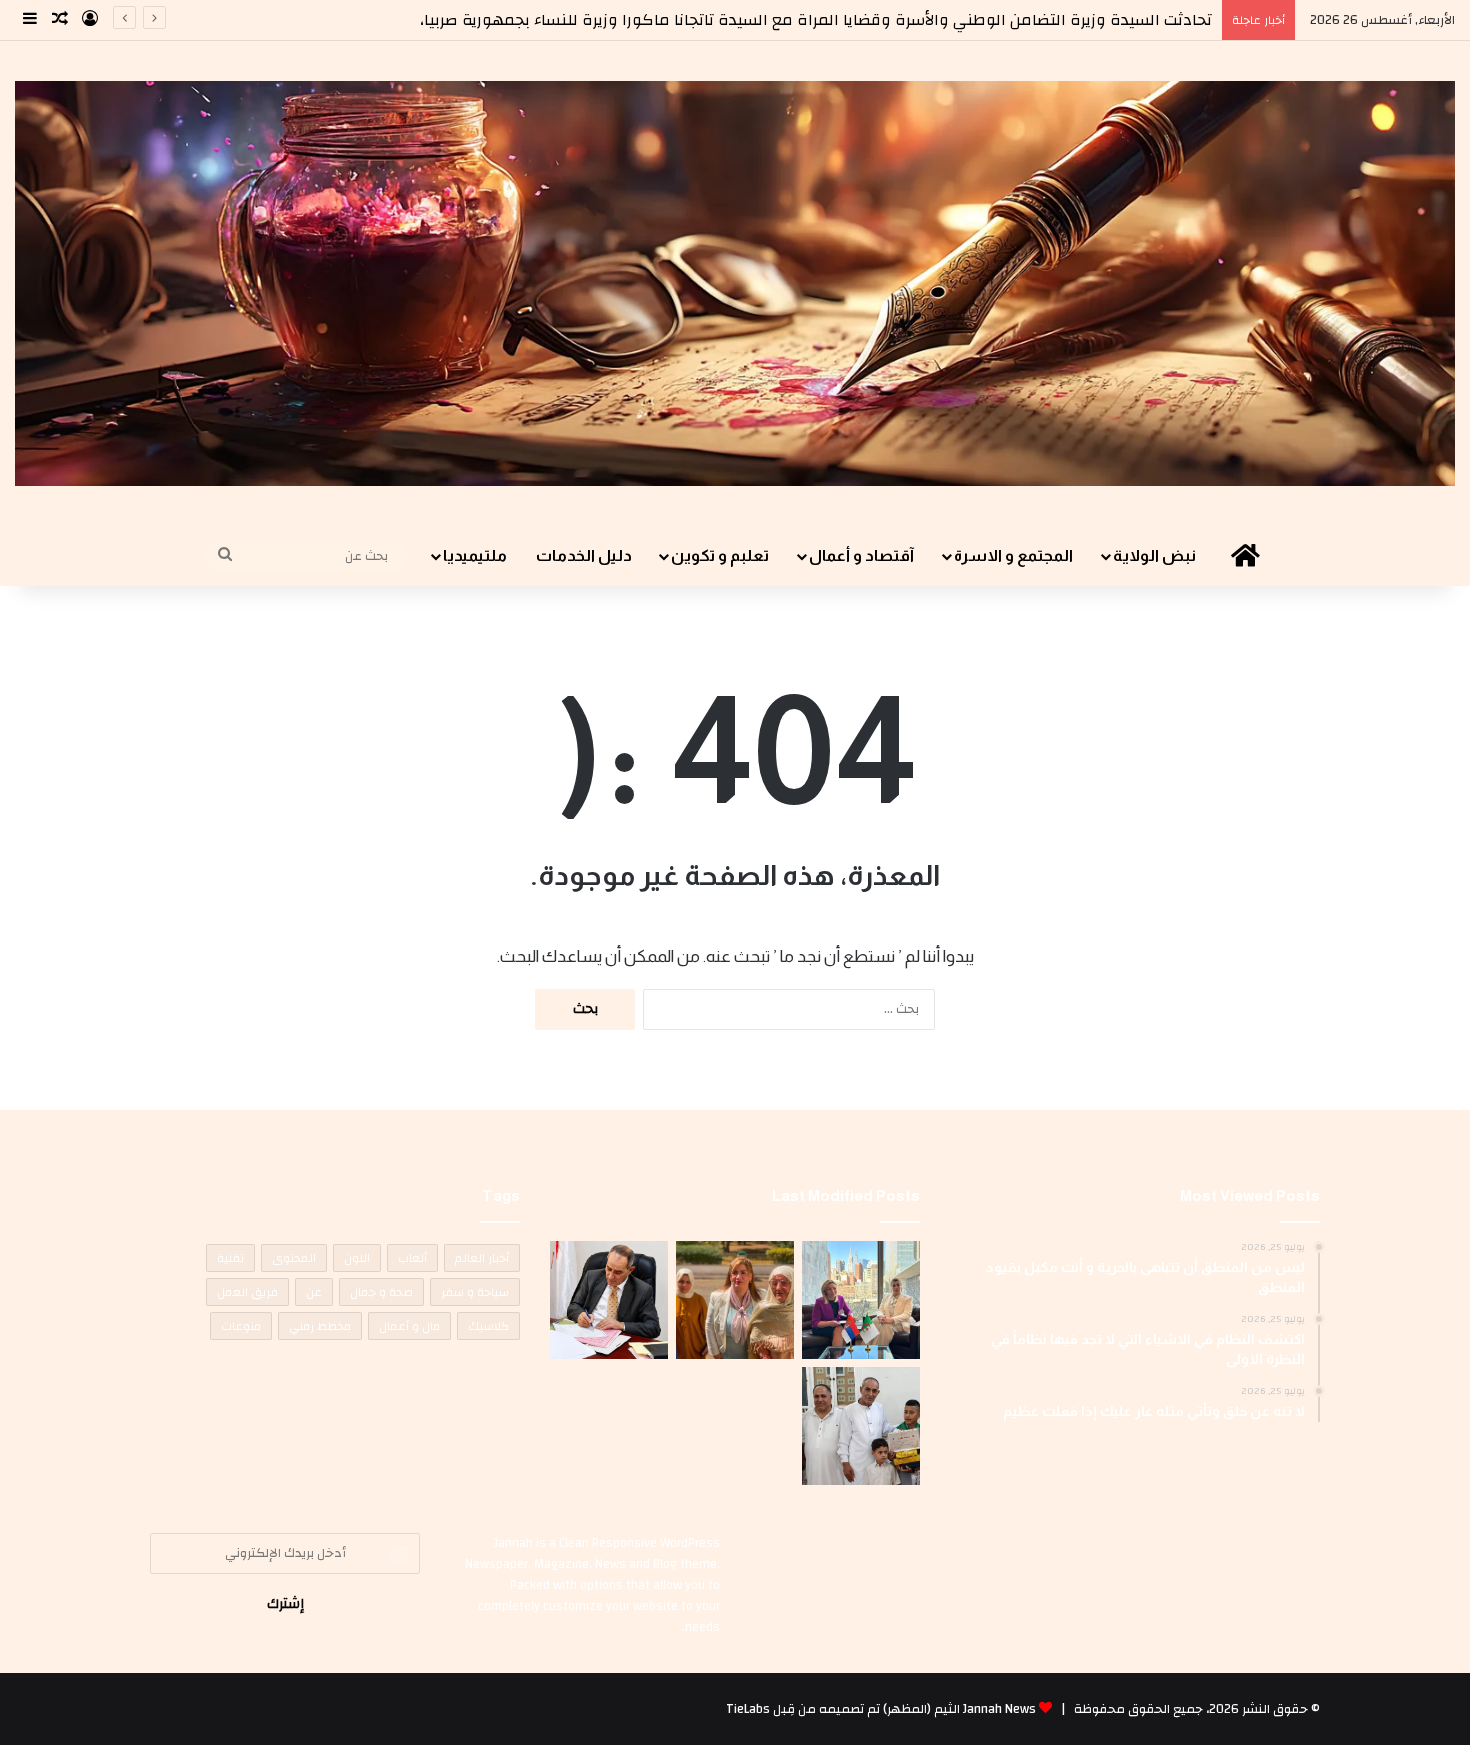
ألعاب (412, 1258)
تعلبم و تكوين (720, 555)
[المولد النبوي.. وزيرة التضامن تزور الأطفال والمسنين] (735, 1300)
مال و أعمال (409, 1326)
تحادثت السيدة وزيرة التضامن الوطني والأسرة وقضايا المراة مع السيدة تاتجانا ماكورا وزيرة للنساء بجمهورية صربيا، (816, 20)
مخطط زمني (320, 1326)
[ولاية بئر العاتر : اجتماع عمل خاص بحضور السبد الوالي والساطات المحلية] (609, 1300)
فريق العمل (247, 1292)
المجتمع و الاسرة (1013, 555)
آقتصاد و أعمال (861, 555)
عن (314, 1292)
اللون (357, 1258)
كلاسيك (488, 1326)
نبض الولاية (1154, 555)
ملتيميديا (475, 555)
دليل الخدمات (584, 555)
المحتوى (294, 1258)
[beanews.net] (735, 283)
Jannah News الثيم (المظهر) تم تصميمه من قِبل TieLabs (881, 1709)
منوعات (241, 1326)
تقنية (230, 1258)
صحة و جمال (381, 1292)
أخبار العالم (482, 1258)
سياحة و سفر (475, 1292)
